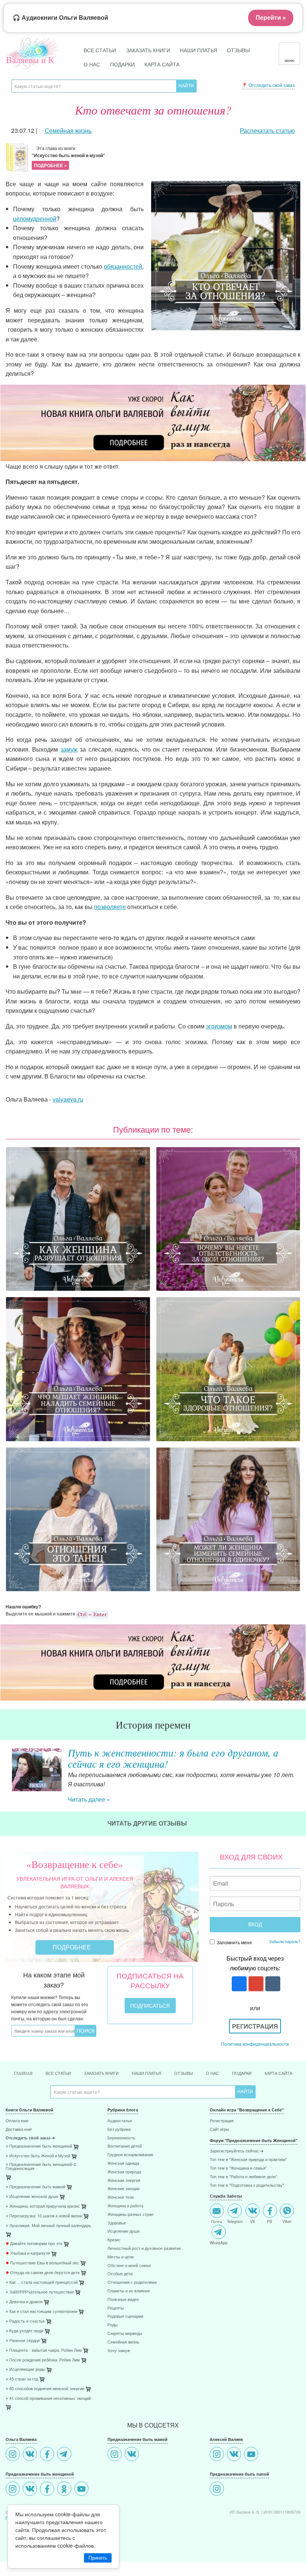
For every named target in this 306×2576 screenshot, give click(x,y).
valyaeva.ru (68, 1099)
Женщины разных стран (130, 2262)
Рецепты (116, 2356)
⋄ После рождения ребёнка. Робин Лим (43, 2408)
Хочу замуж (119, 2399)
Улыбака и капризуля (28, 2301)
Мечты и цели (121, 2305)
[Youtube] (252, 2503)
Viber (287, 2269)
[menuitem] (51, 2169)
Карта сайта (162, 64)
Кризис (114, 2288)
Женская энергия (124, 2228)
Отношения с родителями (132, 2330)
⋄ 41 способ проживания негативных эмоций (48, 2446)
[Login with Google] (255, 2032)
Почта (217, 2269)
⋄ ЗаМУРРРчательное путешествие (40, 2340)
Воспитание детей (125, 2194)
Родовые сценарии (125, 2364)
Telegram (235, 2269)
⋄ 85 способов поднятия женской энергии (45, 2437)
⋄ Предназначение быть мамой (35, 2235)
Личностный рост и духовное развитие (144, 2296)
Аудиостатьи (120, 2169)
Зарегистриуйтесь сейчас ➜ (237, 2199)
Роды (113, 2373)
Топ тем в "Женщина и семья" (238, 2216)
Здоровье (117, 2271)
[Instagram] (14, 2503)
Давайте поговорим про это (34, 2291)
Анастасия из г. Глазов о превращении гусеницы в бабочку (177, 1758)
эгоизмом (219, 1026)
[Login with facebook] (238, 2032)
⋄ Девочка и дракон (24, 2350)
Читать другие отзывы (148, 1871)
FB (270, 2269)
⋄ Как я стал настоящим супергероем (41, 2359)
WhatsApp (219, 2290)
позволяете (110, 907)
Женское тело (121, 2245)
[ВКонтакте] (31, 2503)
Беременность (121, 2186)
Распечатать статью (267, 130)
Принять (98, 2558)
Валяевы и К (30, 60)
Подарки (122, 64)
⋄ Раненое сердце (23, 2388)
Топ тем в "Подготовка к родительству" (247, 2233)
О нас (92, 64)
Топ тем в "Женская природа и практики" (248, 2207)
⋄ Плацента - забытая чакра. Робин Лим (44, 2398)
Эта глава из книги (68, 157)
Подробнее (73, 1995)
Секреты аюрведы (125, 2381)
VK (253, 2269)
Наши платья (199, 50)
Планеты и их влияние (129, 2339)
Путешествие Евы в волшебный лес (42, 2311)
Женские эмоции (124, 2237)
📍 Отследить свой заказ (268, 85)
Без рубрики (119, 2177)
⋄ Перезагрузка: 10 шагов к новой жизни (44, 2264)
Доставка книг (19, 2177)
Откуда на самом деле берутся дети (43, 2321)
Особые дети (120, 2322)
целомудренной (35, 218)
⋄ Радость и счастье (25, 2369)
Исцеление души (124, 2279)
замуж (69, 749)
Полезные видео (123, 2347)
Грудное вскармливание (130, 2203)
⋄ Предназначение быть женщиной (39, 2194)
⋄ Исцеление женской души (32, 2244)
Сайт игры (219, 2177)
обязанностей (123, 266)
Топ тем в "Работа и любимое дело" (243, 2225)
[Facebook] (48, 2503)
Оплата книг (17, 2169)
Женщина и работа (125, 2254)
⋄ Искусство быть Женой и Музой (38, 2204)
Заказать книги (148, 50)
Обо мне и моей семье (129, 2313)
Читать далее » (89, 1847)
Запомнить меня (234, 1990)
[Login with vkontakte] (272, 2032)
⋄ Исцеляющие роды (25, 2417)
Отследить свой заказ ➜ (30, 2186)
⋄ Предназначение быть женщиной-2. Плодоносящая (41, 2214)
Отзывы (238, 50)
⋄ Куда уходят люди (24, 2379)
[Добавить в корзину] (9, 2227)
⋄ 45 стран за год (22, 2427)
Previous (6, 1781)
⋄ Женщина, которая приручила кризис (43, 2254)
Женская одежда (123, 2211)
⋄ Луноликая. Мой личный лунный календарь (48, 2274)
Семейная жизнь (123, 2390)
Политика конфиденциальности (255, 2091)
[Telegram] (65, 2503)
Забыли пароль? (285, 1989)
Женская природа (124, 2220)
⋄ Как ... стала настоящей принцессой (42, 2330)
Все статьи (100, 50)
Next (300, 1781)
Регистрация (255, 2074)
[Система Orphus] (92, 1613)
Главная (23, 2121)
